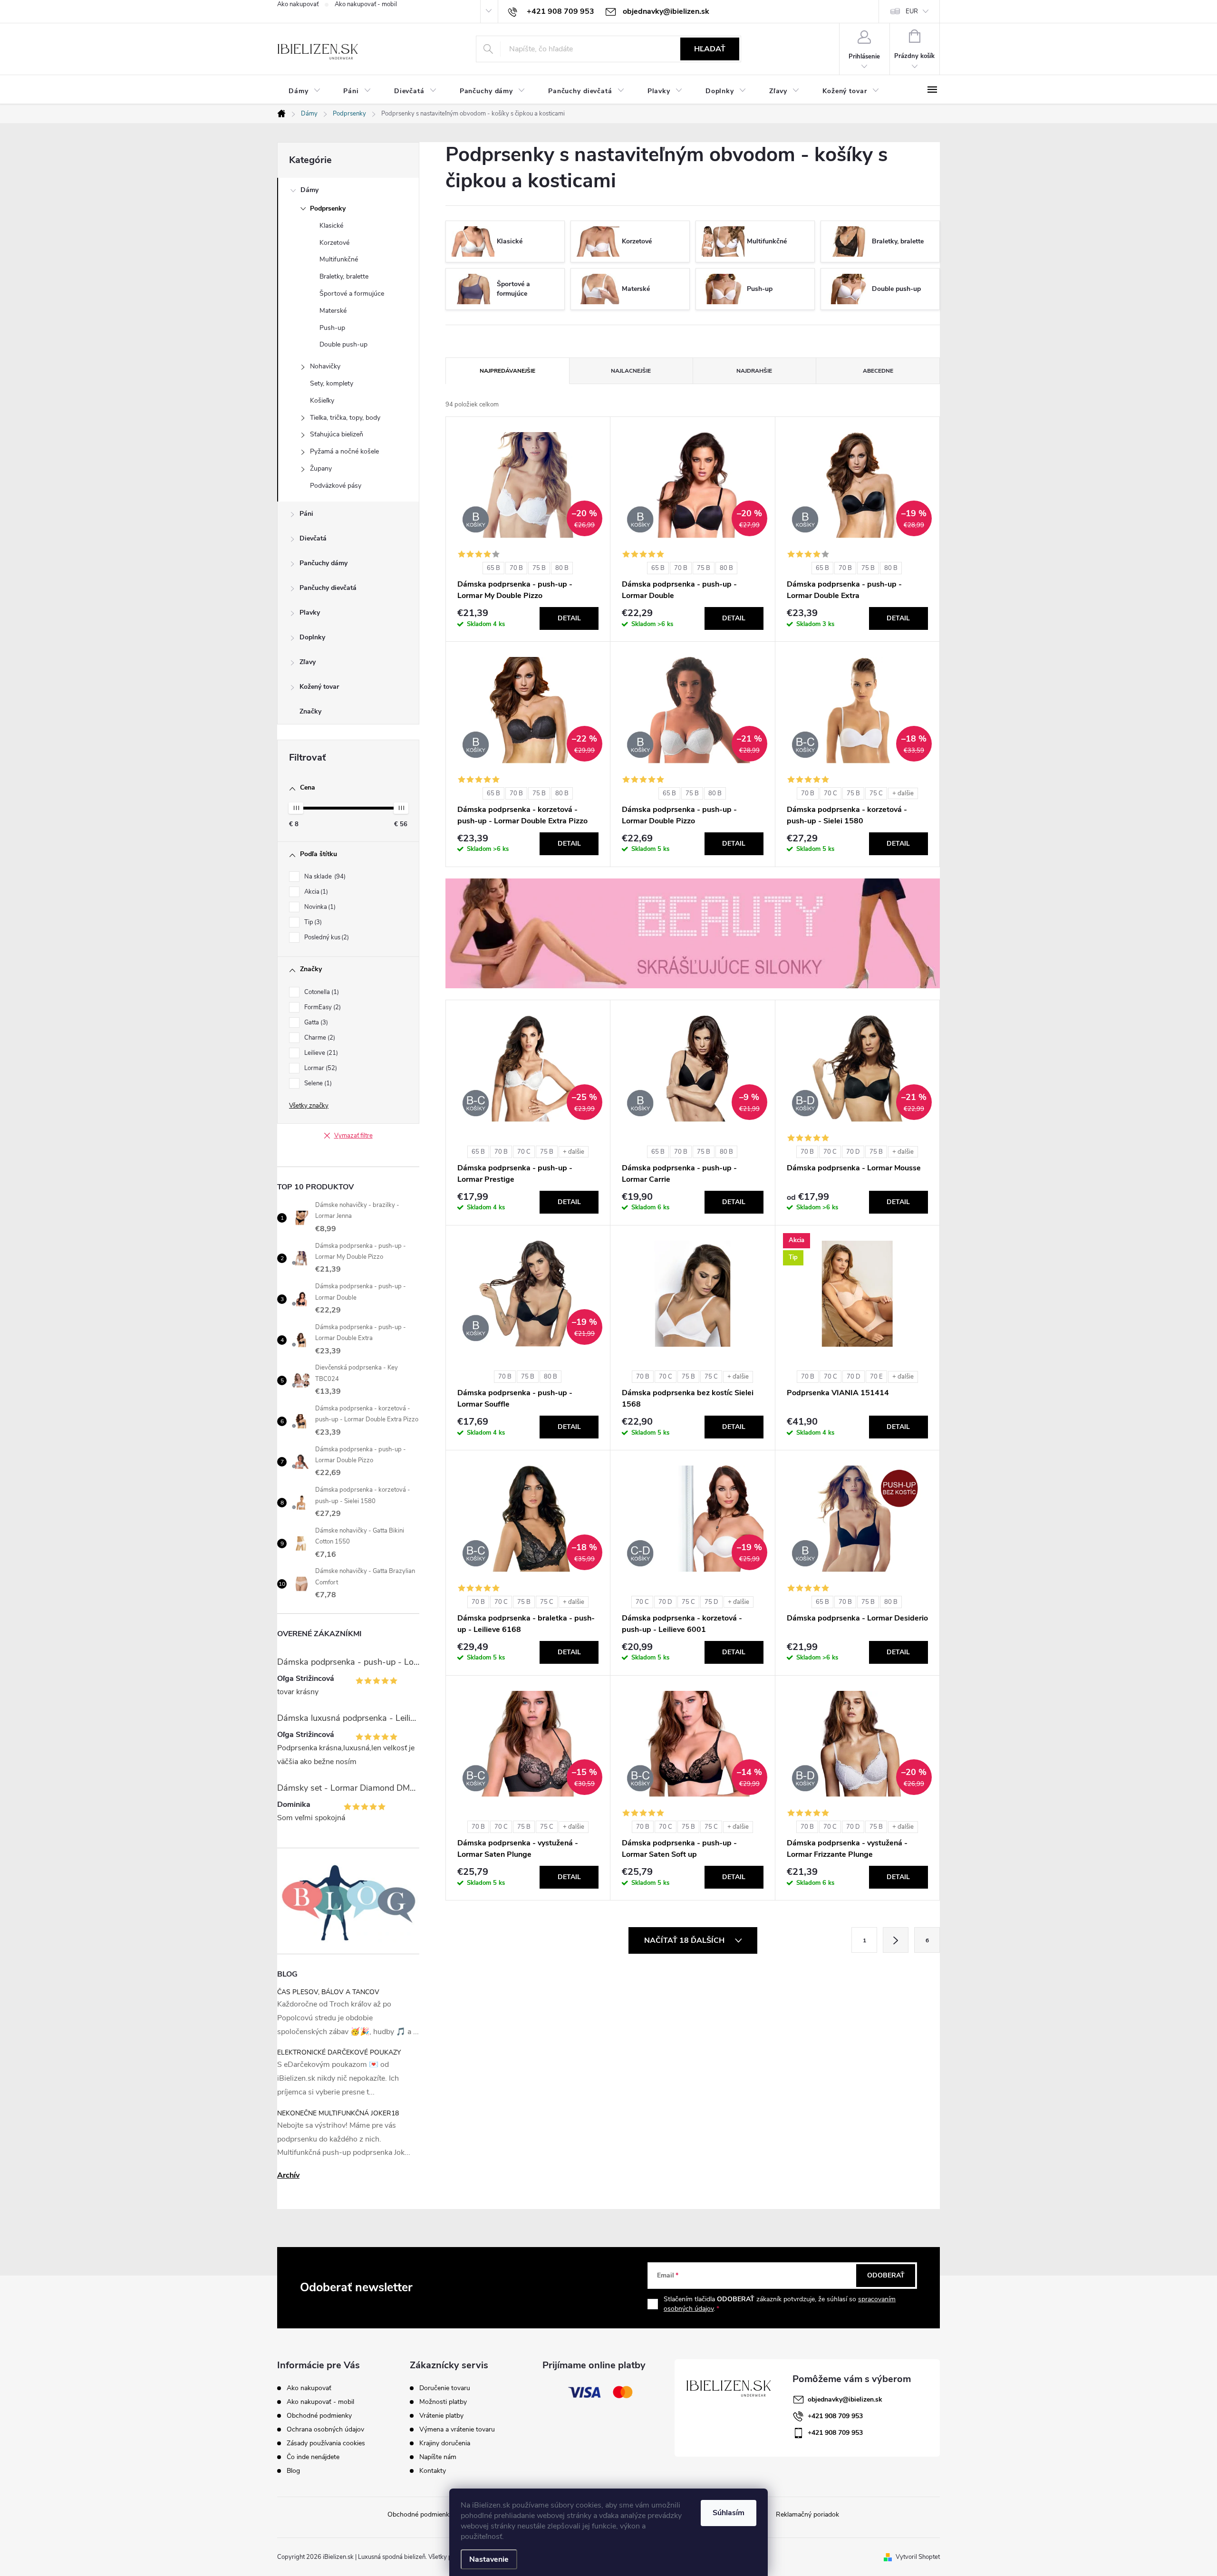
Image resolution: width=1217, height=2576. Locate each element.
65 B (493, 568)
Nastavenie (489, 2559)
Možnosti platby (443, 2402)
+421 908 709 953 (835, 2416)
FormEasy (322, 1007)
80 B (562, 568)
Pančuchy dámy (324, 563)
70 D (853, 1152)
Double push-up (343, 344)
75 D (711, 1602)
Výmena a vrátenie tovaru (457, 2430)
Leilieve (320, 1053)
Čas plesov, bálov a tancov (328, 1992)
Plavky (310, 613)
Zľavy (308, 662)
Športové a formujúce (352, 294)
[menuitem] (304, 91)
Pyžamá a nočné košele (344, 451)
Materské (333, 311)
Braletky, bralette (344, 276)
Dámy (309, 190)
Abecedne (878, 371)
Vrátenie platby (441, 2416)
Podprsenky (328, 208)
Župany (321, 468)
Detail (569, 618)
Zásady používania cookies (326, 2443)
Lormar (320, 1068)
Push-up (332, 328)
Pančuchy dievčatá (328, 588)
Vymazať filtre (353, 1136)
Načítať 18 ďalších (685, 1940)
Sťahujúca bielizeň (337, 434)
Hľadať (710, 49)
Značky (310, 711)
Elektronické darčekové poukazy (339, 2052)
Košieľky (322, 400)
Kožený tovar (319, 687)
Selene (317, 1083)
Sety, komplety (332, 383)
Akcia (315, 892)
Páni (306, 514)
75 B (539, 568)
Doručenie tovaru (445, 2388)
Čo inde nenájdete (313, 2457)
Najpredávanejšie (507, 371)
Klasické (331, 226)
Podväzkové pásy (336, 486)
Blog (293, 2471)
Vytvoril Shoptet (918, 2557)
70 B (516, 568)
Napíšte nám (438, 2457)
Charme (319, 1038)
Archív (288, 2175)
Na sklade (324, 877)
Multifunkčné (339, 259)
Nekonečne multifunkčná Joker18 (338, 2113)
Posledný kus (326, 937)
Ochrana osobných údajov (325, 2429)
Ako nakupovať (298, 4)
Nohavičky (325, 366)
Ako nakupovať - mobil (366, 4)
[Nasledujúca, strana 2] (896, 1940)
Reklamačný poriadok (807, 2514)
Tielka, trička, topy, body (345, 418)
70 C (831, 793)
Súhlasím (729, 2513)
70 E (876, 1377)
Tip (312, 922)
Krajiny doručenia (445, 2443)
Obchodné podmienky (319, 2416)
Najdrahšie (754, 371)
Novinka (319, 907)
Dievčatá (313, 538)
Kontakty (433, 2471)
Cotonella (321, 992)
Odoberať (886, 2275)
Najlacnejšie (631, 371)
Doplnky (312, 637)
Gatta (315, 1023)
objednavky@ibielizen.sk (845, 2399)
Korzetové (334, 243)
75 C (876, 793)
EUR (912, 11)
